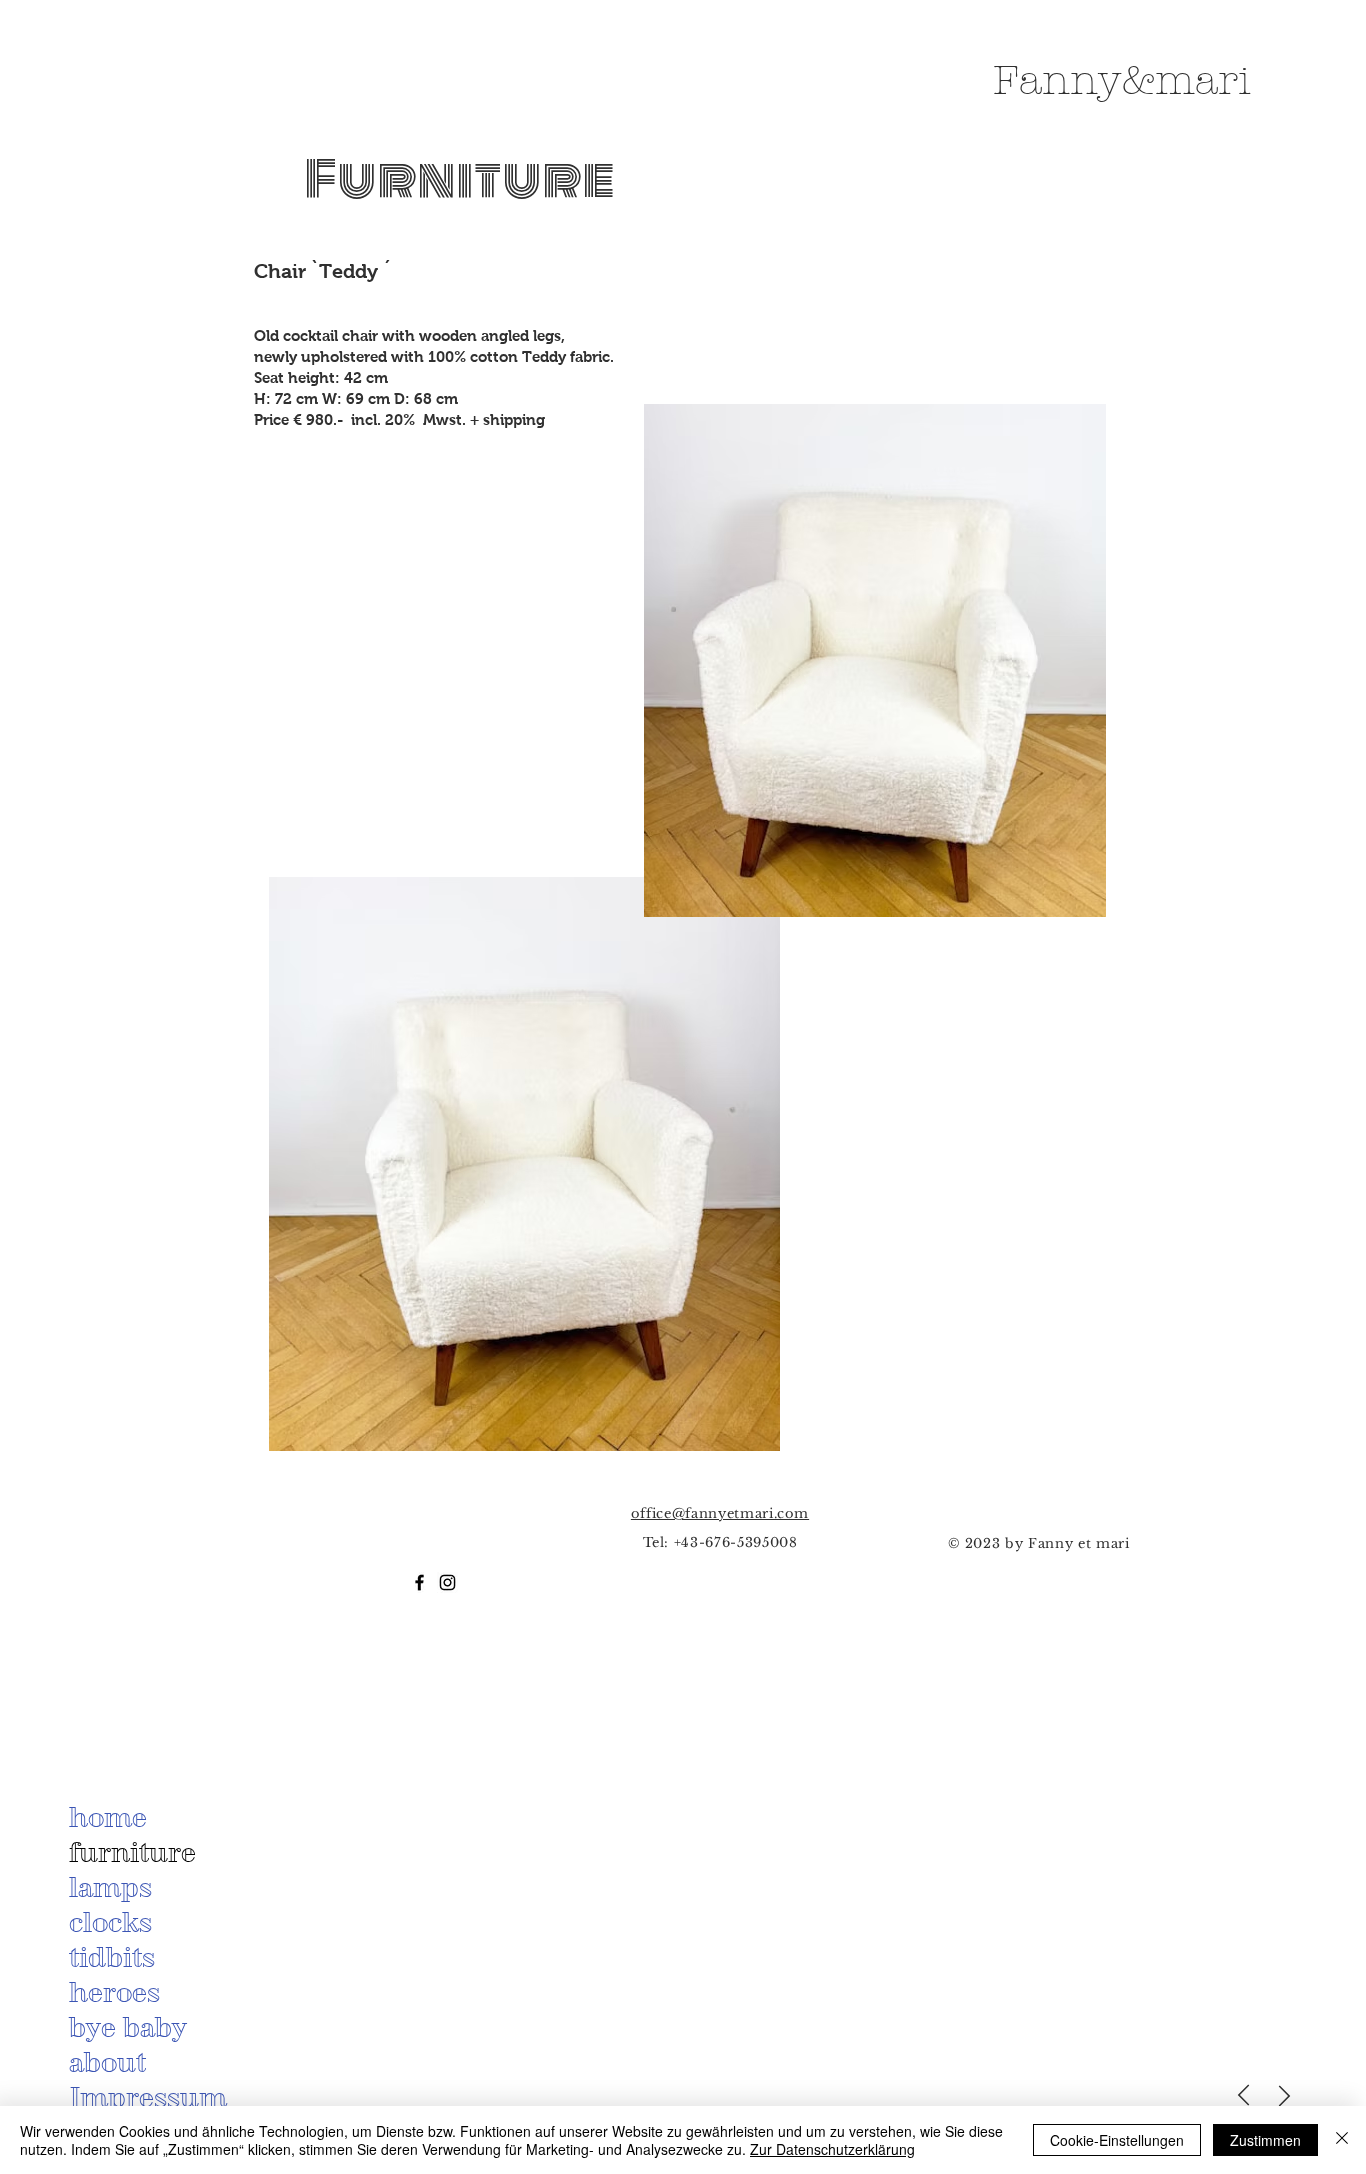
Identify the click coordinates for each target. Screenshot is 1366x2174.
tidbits (112, 1957)
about (107, 2062)
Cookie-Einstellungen (1117, 2140)
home (108, 1817)
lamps (110, 1887)
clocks (110, 1922)
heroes (114, 1992)
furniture (132, 1852)
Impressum (148, 2097)
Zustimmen (1265, 2140)
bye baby (128, 2027)
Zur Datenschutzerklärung (832, 2149)
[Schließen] (1342, 2140)
